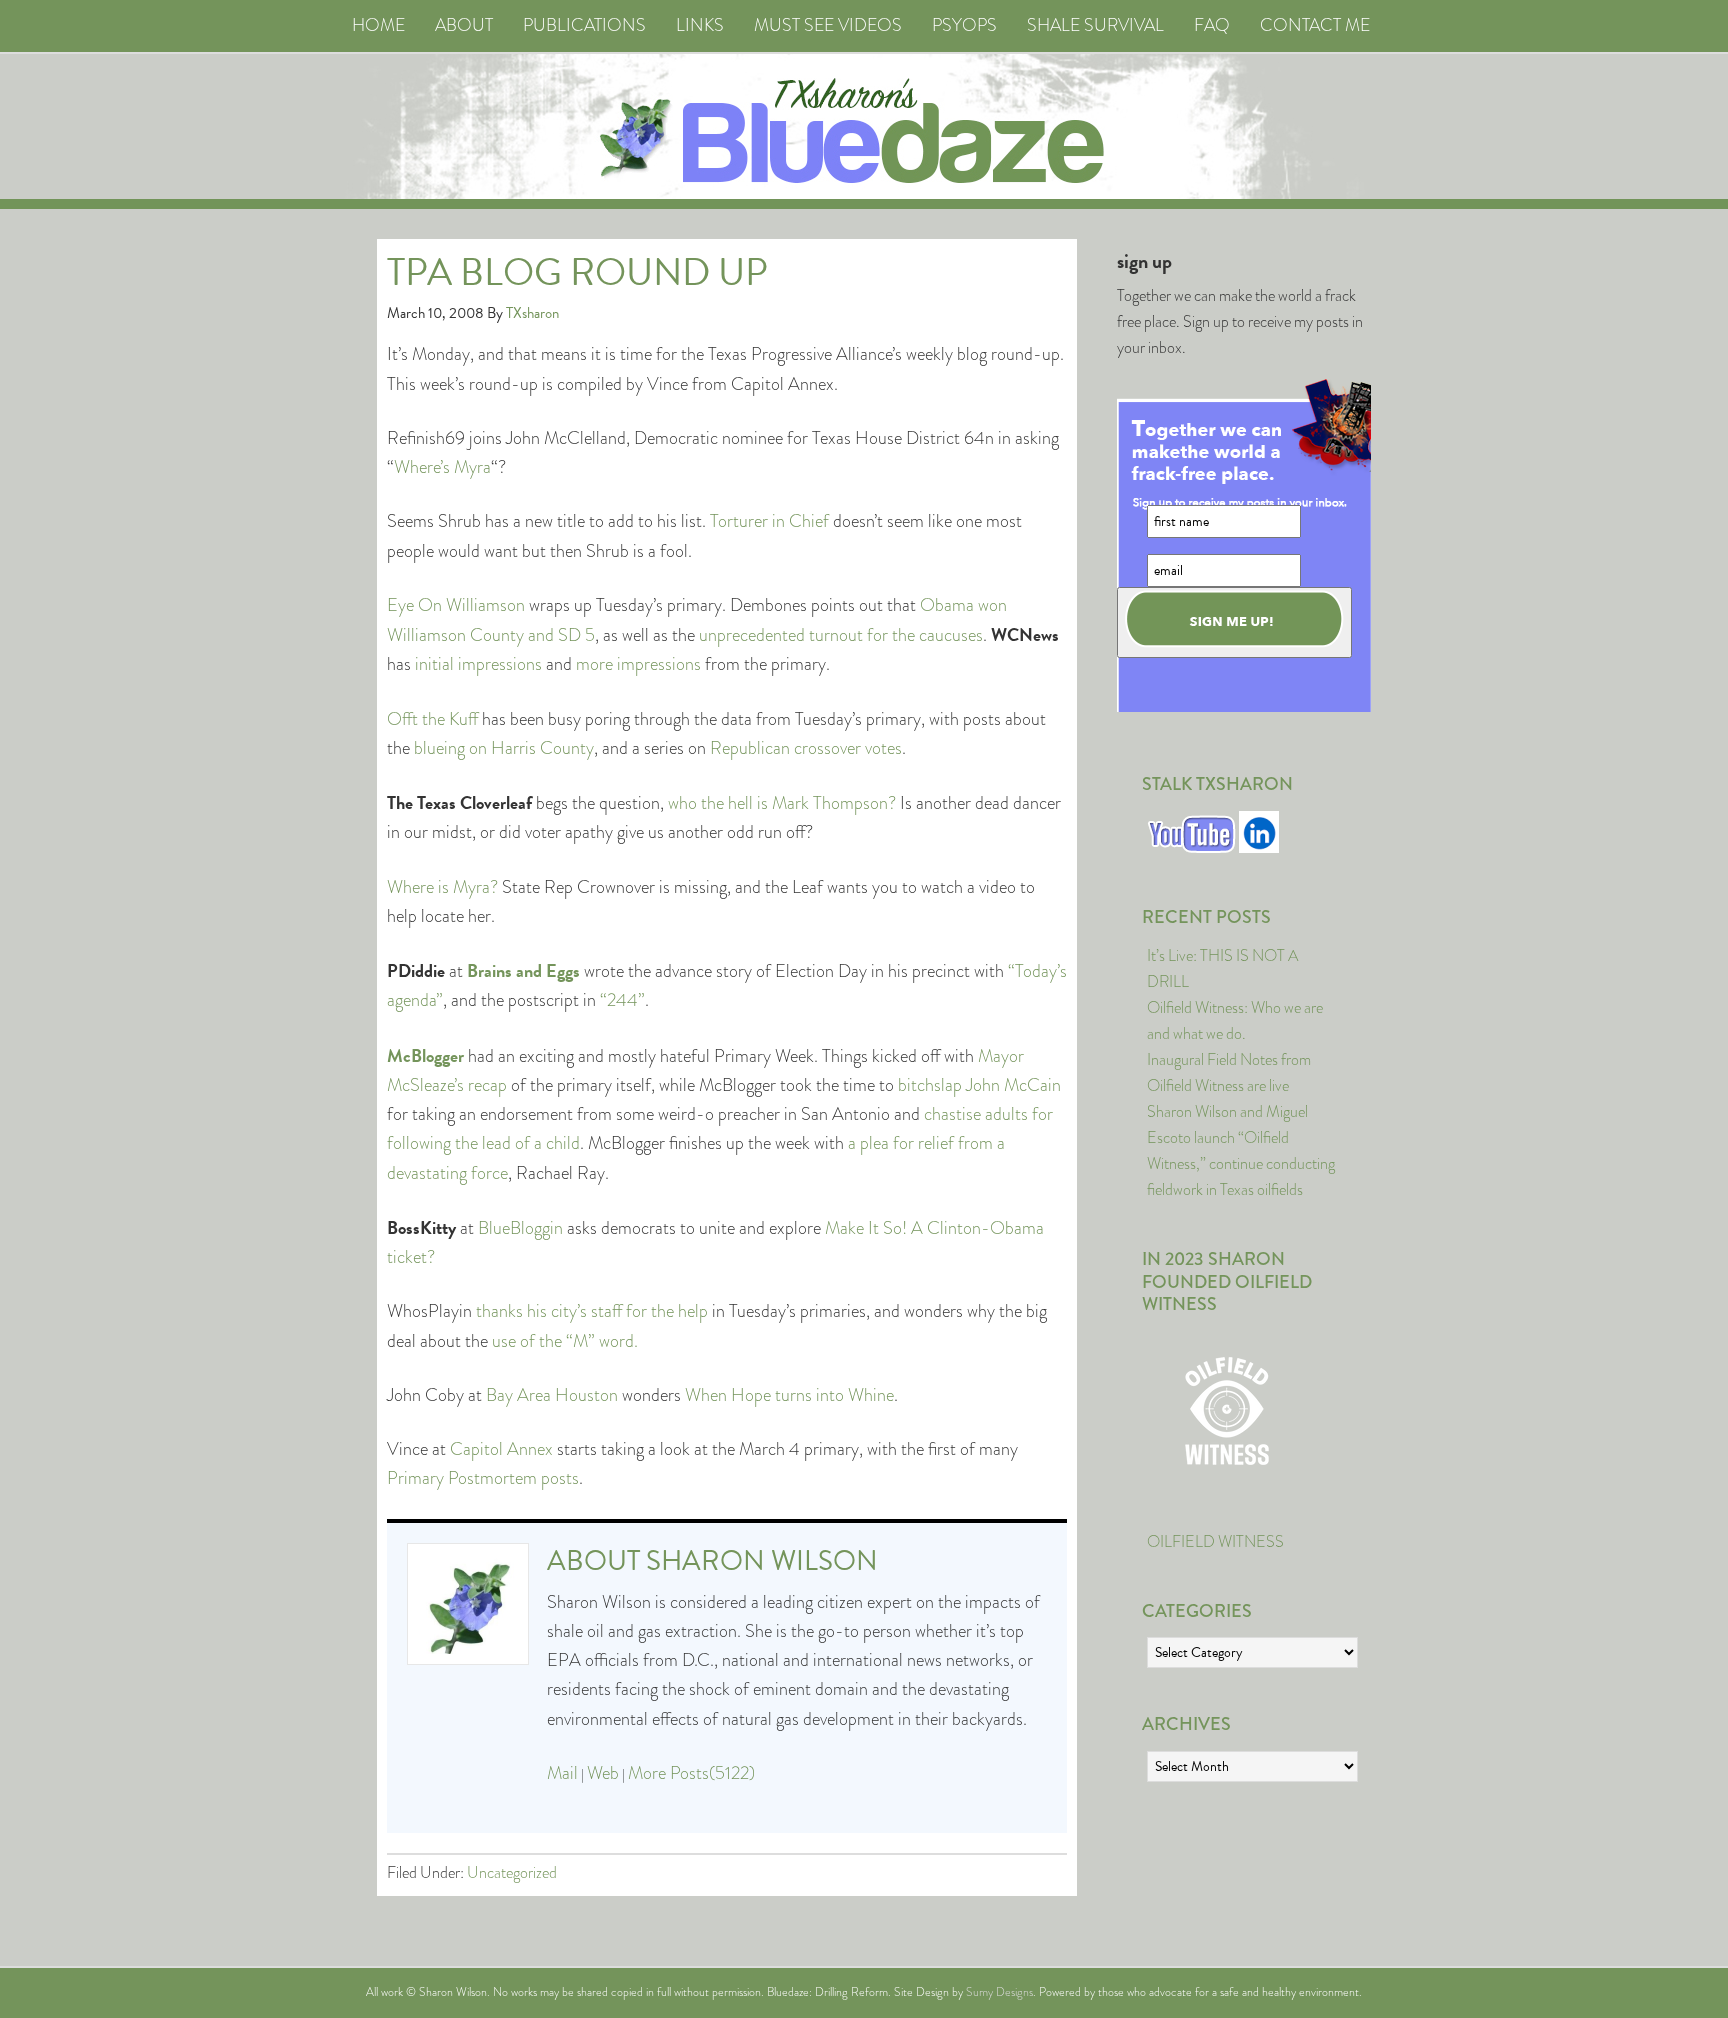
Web (603, 1773)
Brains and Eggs (523, 970)
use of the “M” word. (565, 1341)
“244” (622, 1000)
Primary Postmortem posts (483, 1478)
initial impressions (478, 664)
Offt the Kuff (432, 719)
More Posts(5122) (691, 1773)
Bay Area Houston (552, 1395)
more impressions (638, 664)
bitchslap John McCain (979, 1085)
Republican (750, 748)
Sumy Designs (999, 1992)
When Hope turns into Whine (789, 1395)
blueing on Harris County (504, 748)
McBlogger (425, 1055)
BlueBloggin (520, 1228)
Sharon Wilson (762, 1560)
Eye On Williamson (456, 605)
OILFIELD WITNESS (1215, 1541)
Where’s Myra (442, 467)
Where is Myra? (442, 887)
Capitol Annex (501, 1449)
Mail (562, 1773)
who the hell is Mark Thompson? (782, 803)
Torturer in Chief (769, 521)
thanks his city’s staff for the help (592, 1311)
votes (883, 748)
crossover (827, 748)
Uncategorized (512, 1872)
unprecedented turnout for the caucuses (841, 635)
